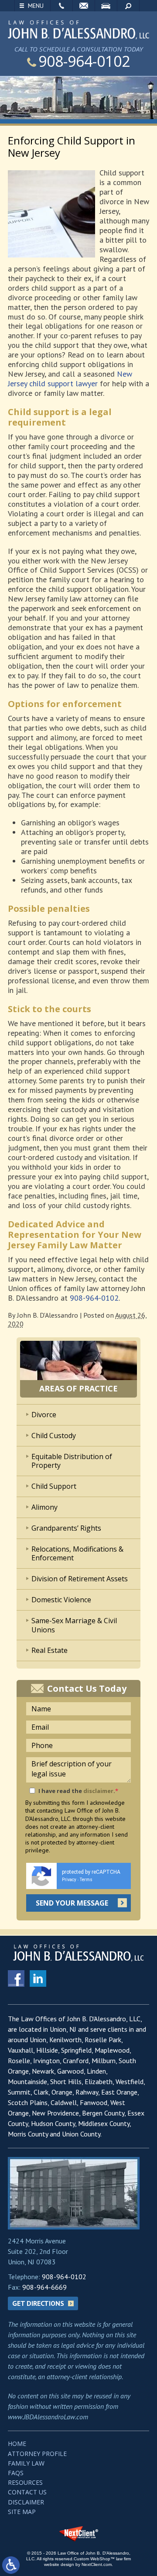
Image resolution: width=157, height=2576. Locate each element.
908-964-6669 (44, 2287)
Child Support (54, 1486)
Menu (36, 6)
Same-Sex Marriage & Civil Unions (74, 1625)
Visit (106, 6)
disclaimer (98, 1791)
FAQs (16, 2473)
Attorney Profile (37, 2454)
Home (17, 2444)
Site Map (22, 2512)
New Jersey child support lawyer (70, 379)
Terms (86, 1880)
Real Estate (49, 1650)
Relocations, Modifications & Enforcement (77, 1554)
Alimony (44, 1507)
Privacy (69, 1880)
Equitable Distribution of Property (72, 1461)
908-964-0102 (84, 61)
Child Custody (54, 1436)
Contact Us (27, 2492)
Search (128, 6)
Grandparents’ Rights (66, 1528)
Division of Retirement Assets (80, 1579)
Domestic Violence (61, 1600)
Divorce (44, 1415)
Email (84, 6)
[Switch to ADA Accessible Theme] (11, 2565)
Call (61, 6)
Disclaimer (26, 2502)
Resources (25, 2482)
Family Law (26, 2463)
